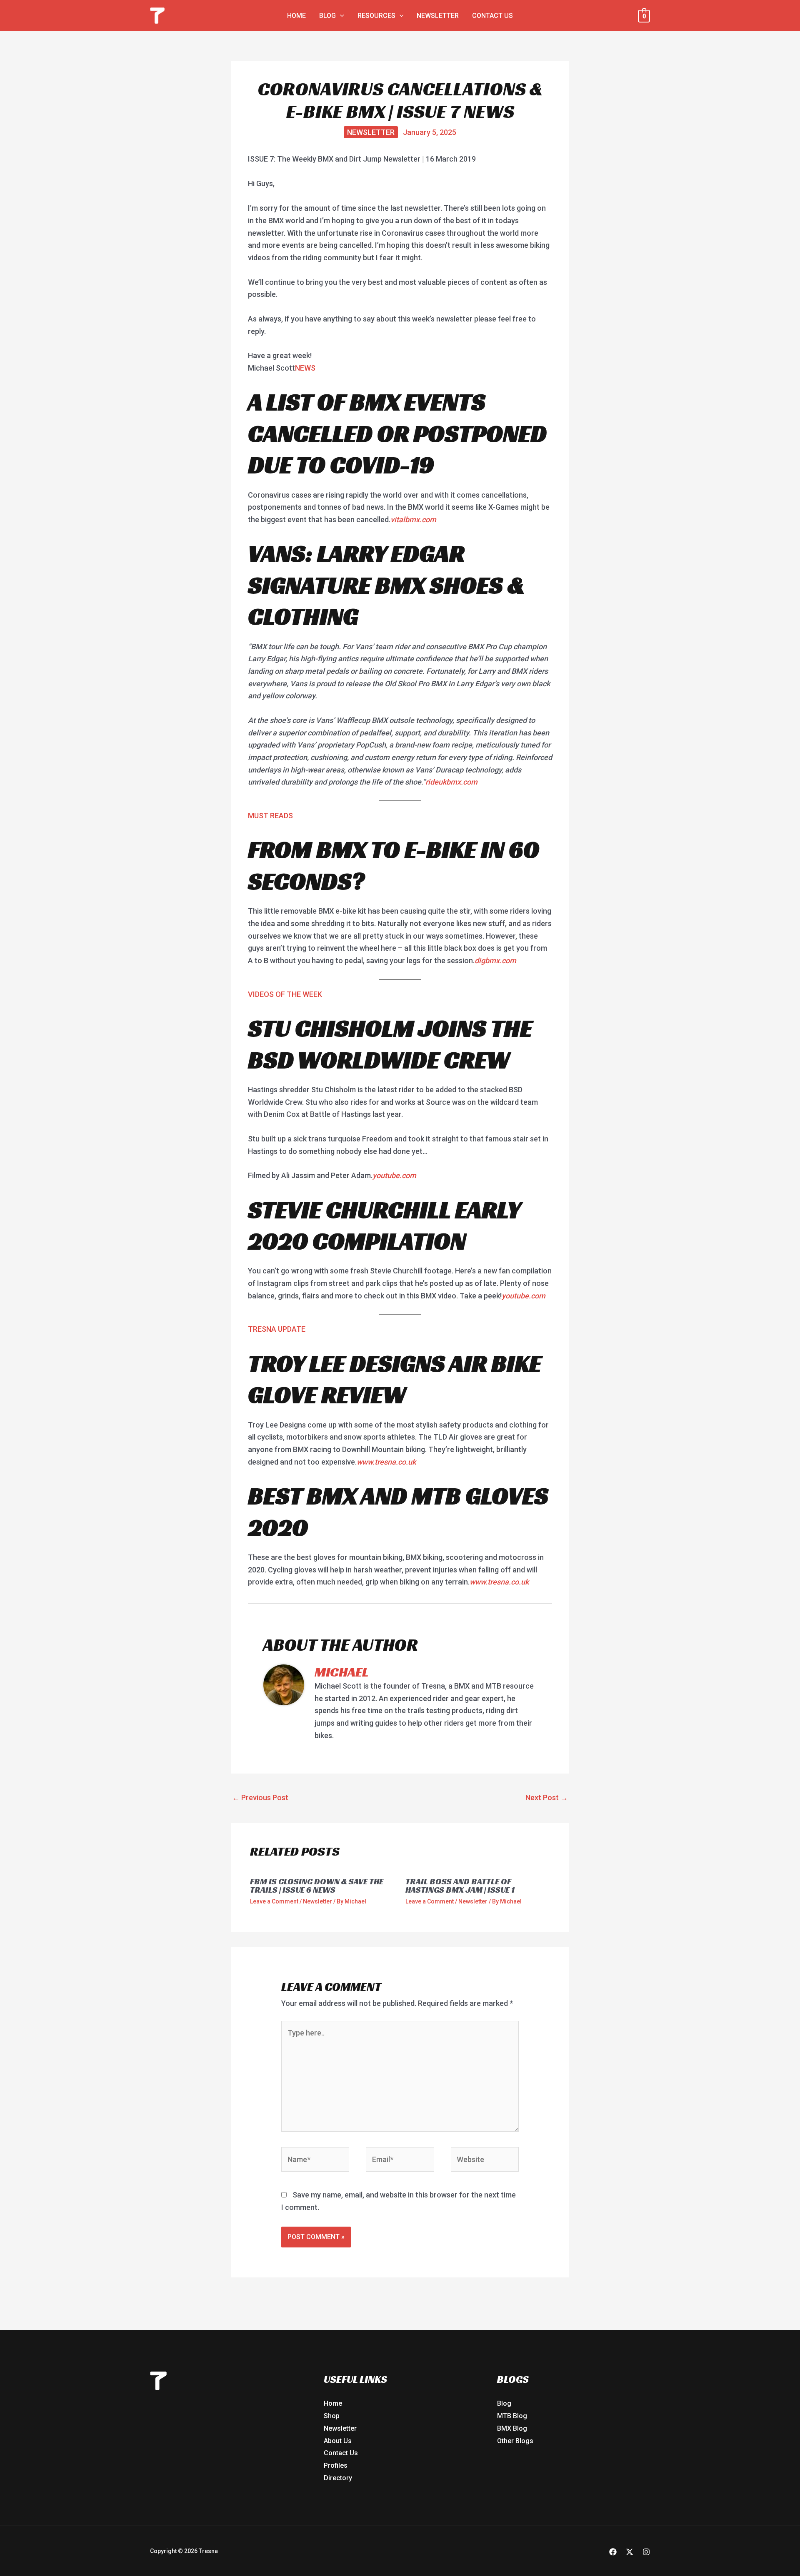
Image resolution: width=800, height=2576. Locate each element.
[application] (340, 16)
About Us (338, 2441)
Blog (504, 2403)
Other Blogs (515, 2441)
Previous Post (260, 1797)
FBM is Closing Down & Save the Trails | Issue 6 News (317, 1886)
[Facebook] (613, 2552)
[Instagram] (646, 2552)
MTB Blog (512, 2416)
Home (333, 2403)
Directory (338, 2478)
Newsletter (371, 132)
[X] (630, 2552)
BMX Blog (512, 2428)
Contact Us (341, 2453)
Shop (332, 2416)
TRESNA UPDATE (277, 1329)
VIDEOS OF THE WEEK (285, 994)
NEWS (305, 368)
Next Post (547, 1797)
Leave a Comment (274, 1901)
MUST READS (270, 816)
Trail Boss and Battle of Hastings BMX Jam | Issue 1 (460, 1886)
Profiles (336, 2465)
